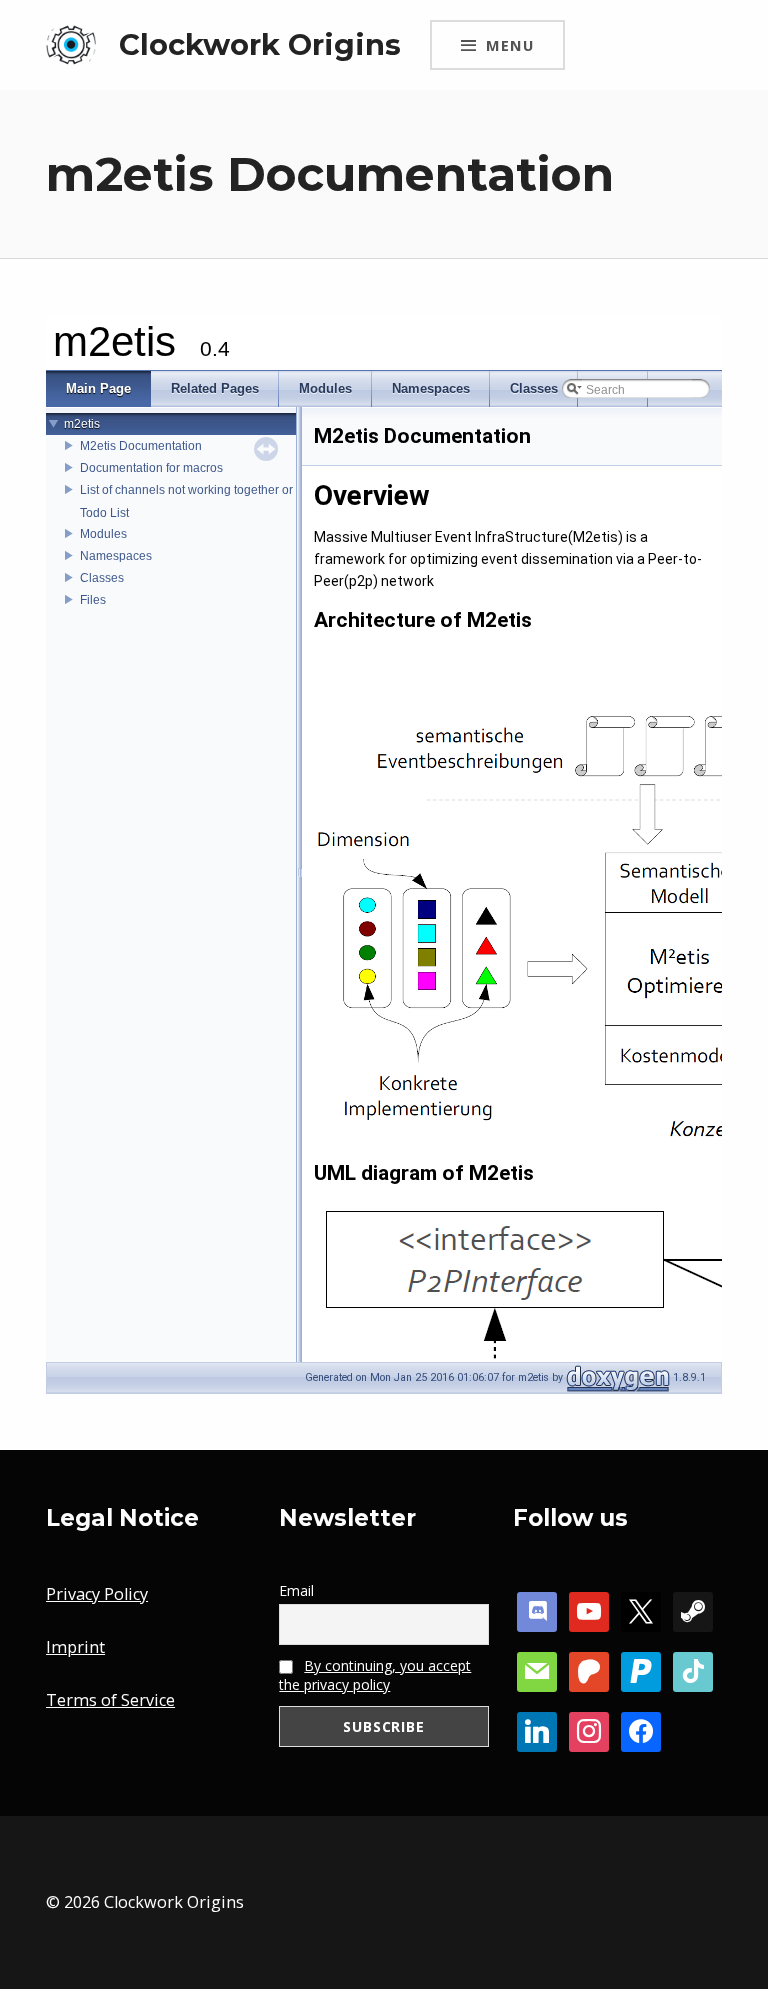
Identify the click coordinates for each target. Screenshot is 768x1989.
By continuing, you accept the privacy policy (375, 1675)
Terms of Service (110, 1700)
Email (296, 1590)
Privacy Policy (97, 1594)
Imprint (75, 1647)
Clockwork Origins (260, 44)
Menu (510, 45)
